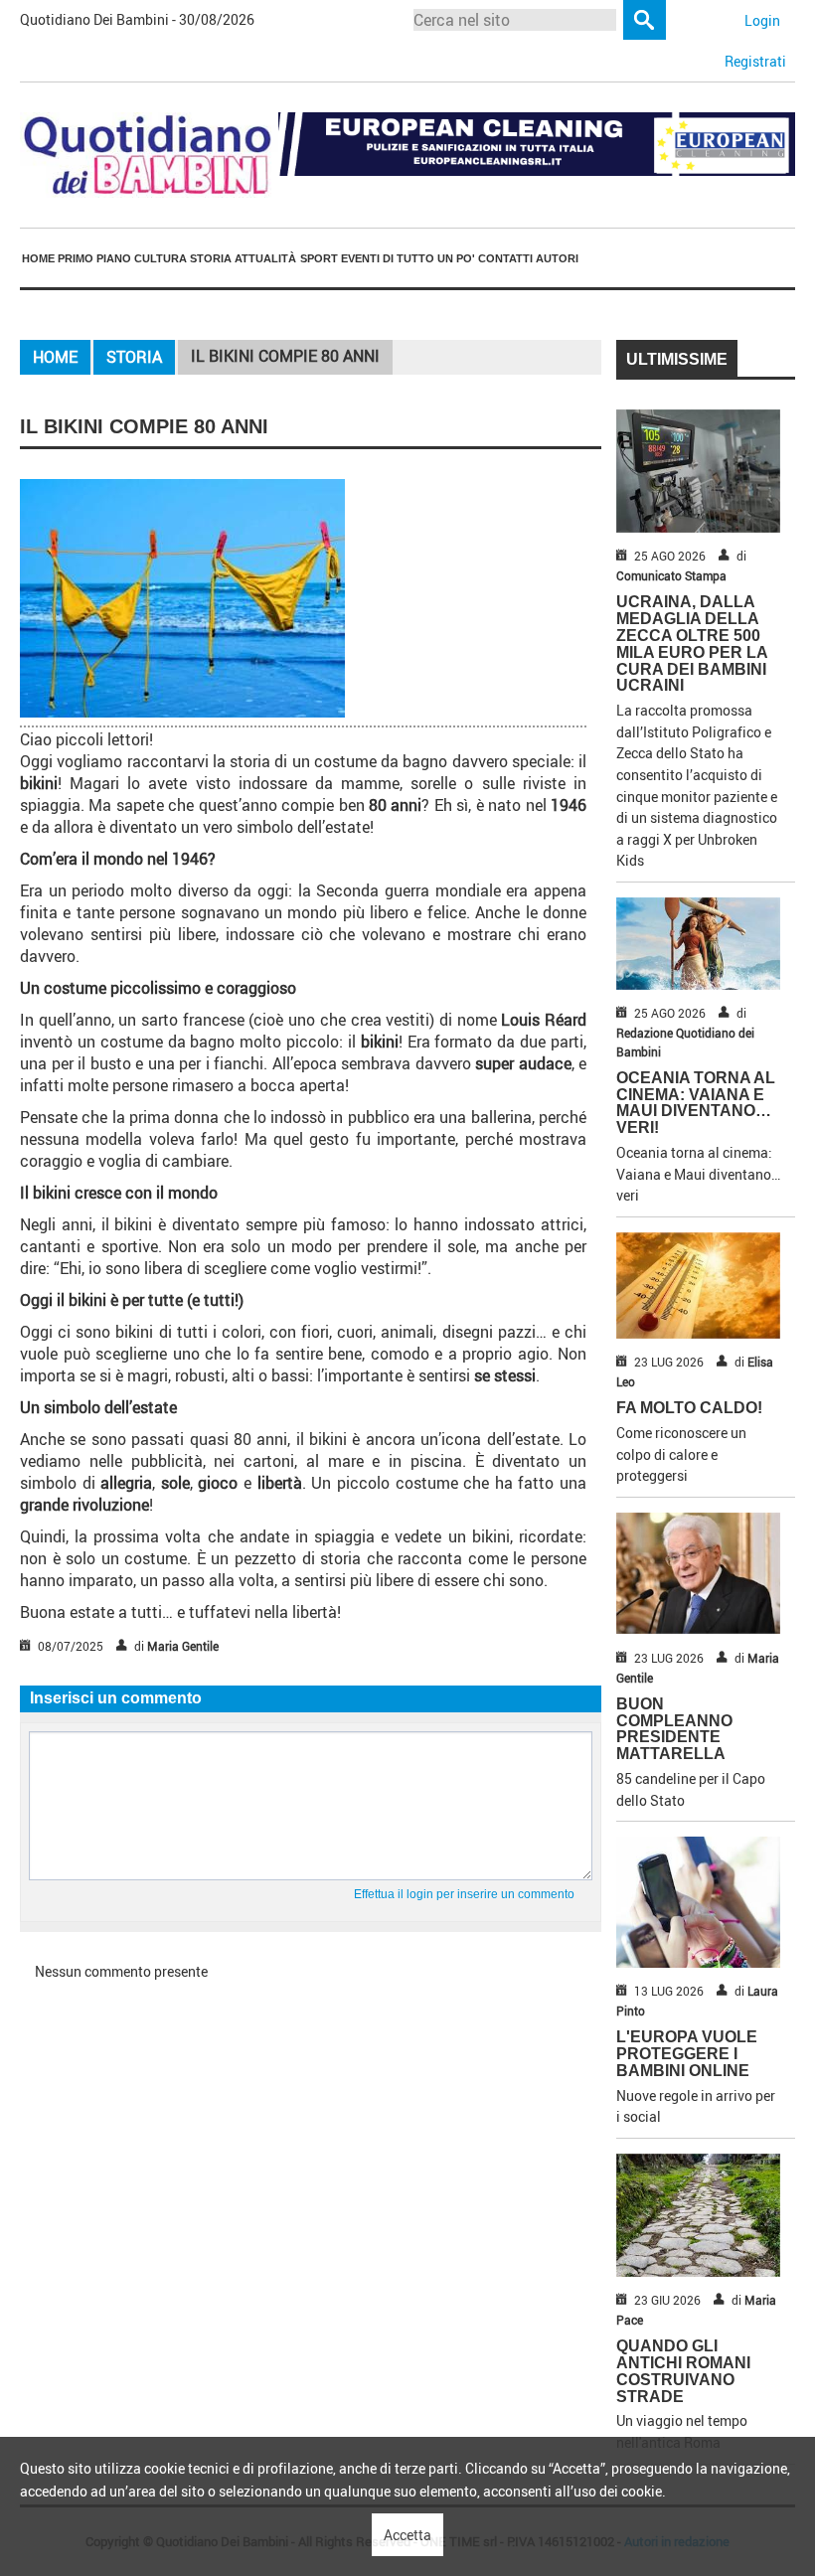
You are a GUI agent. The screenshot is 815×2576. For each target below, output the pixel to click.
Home (38, 258)
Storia (211, 258)
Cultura (161, 258)
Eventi (360, 258)
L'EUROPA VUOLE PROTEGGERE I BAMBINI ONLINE (687, 2054)
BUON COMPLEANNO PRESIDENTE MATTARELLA (674, 1729)
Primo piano (94, 258)
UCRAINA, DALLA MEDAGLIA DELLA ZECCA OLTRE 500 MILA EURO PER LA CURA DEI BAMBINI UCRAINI (692, 644)
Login (762, 20)
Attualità (265, 258)
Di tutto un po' (429, 258)
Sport (319, 258)
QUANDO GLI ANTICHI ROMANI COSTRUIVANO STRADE (683, 2371)
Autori (557, 258)
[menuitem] (38, 259)
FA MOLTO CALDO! (689, 1408)
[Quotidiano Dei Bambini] (149, 154)
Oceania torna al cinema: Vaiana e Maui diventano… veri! (696, 1103)
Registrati (755, 61)
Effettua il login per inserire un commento (464, 1894)
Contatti (505, 258)
